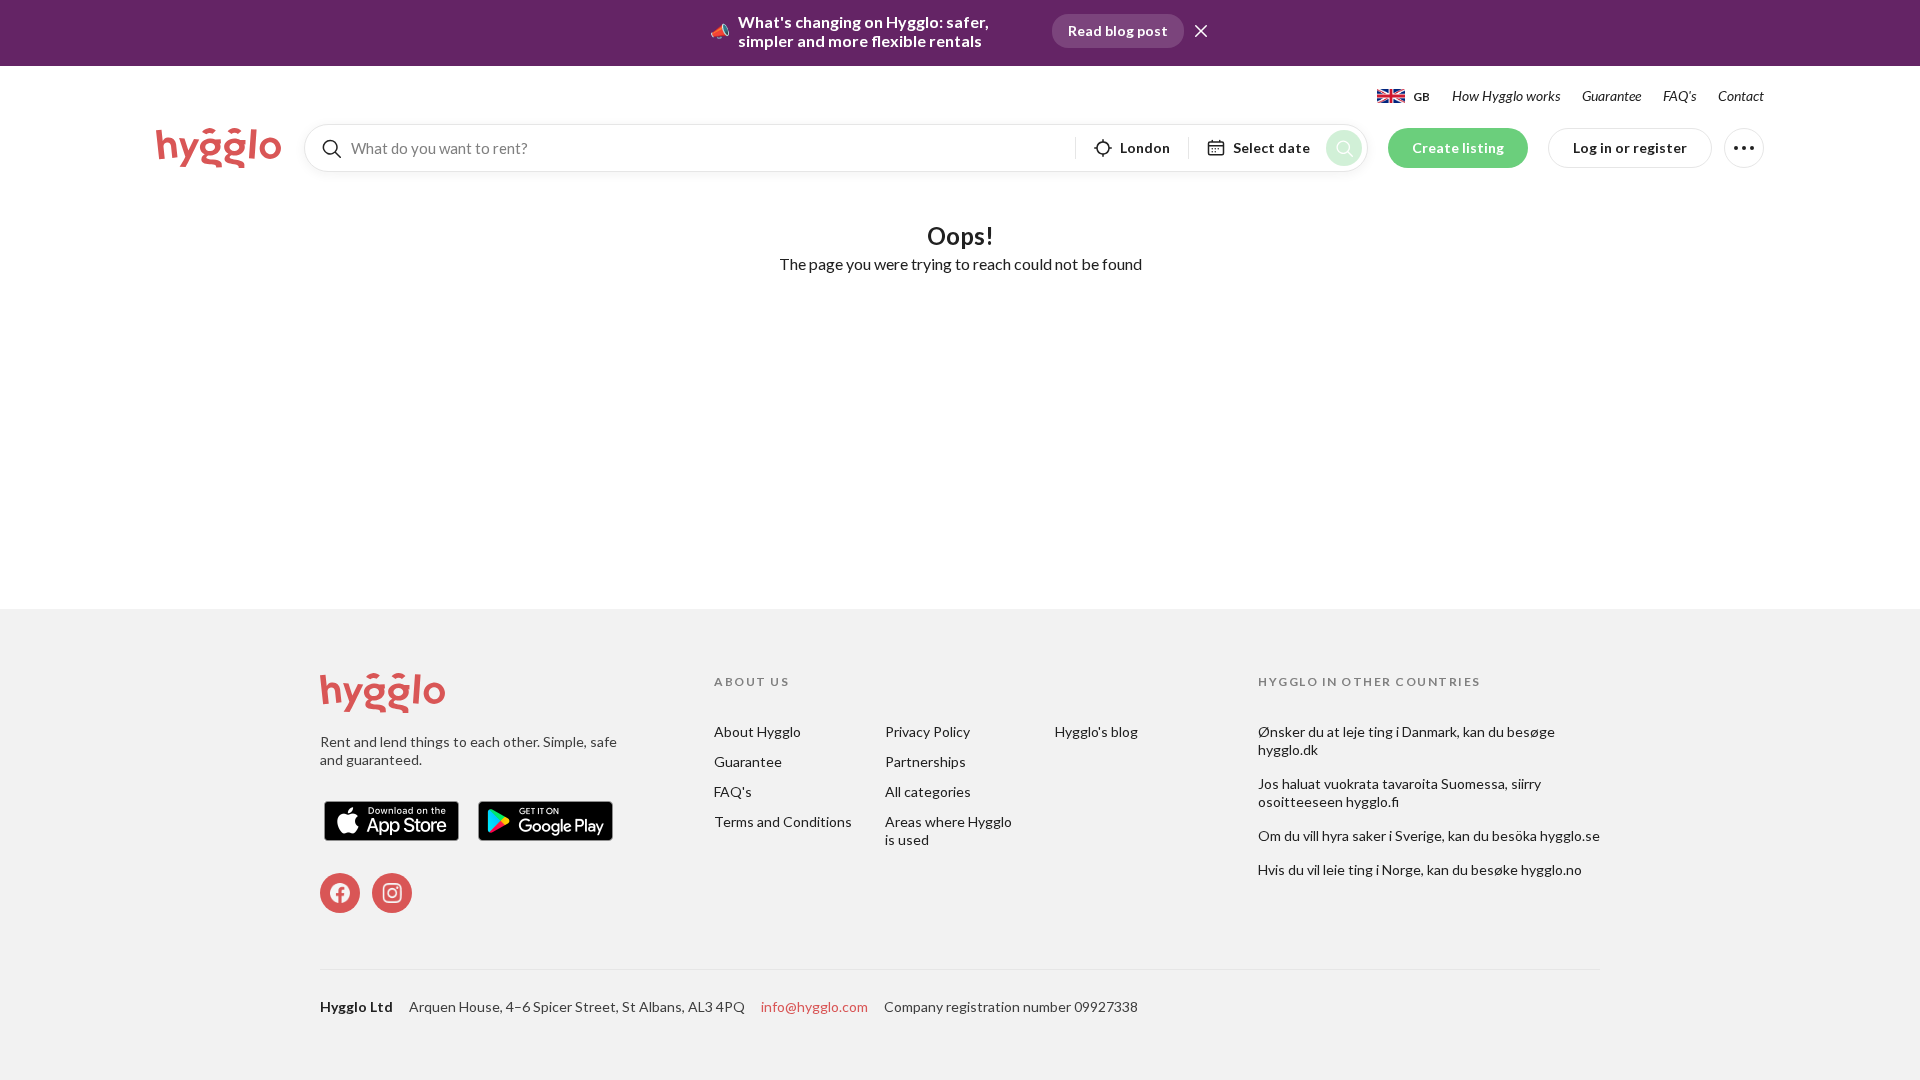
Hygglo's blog (1096, 731)
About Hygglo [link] (757, 731)
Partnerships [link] (925, 761)
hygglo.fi (1372, 801)
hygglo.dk (1288, 749)
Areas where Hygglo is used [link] (950, 830)
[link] (220, 148)
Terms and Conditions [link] (783, 821)
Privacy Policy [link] (927, 731)
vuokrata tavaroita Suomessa (1414, 783)
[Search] (1344, 148)
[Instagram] (392, 893)
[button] (1201, 31)
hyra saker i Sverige (1382, 835)
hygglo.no (1551, 869)
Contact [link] (1741, 95)
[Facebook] (340, 893)
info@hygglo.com (814, 1006)
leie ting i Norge (1372, 869)
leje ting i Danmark (1400, 731)
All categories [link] (928, 791)
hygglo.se (1570, 835)
